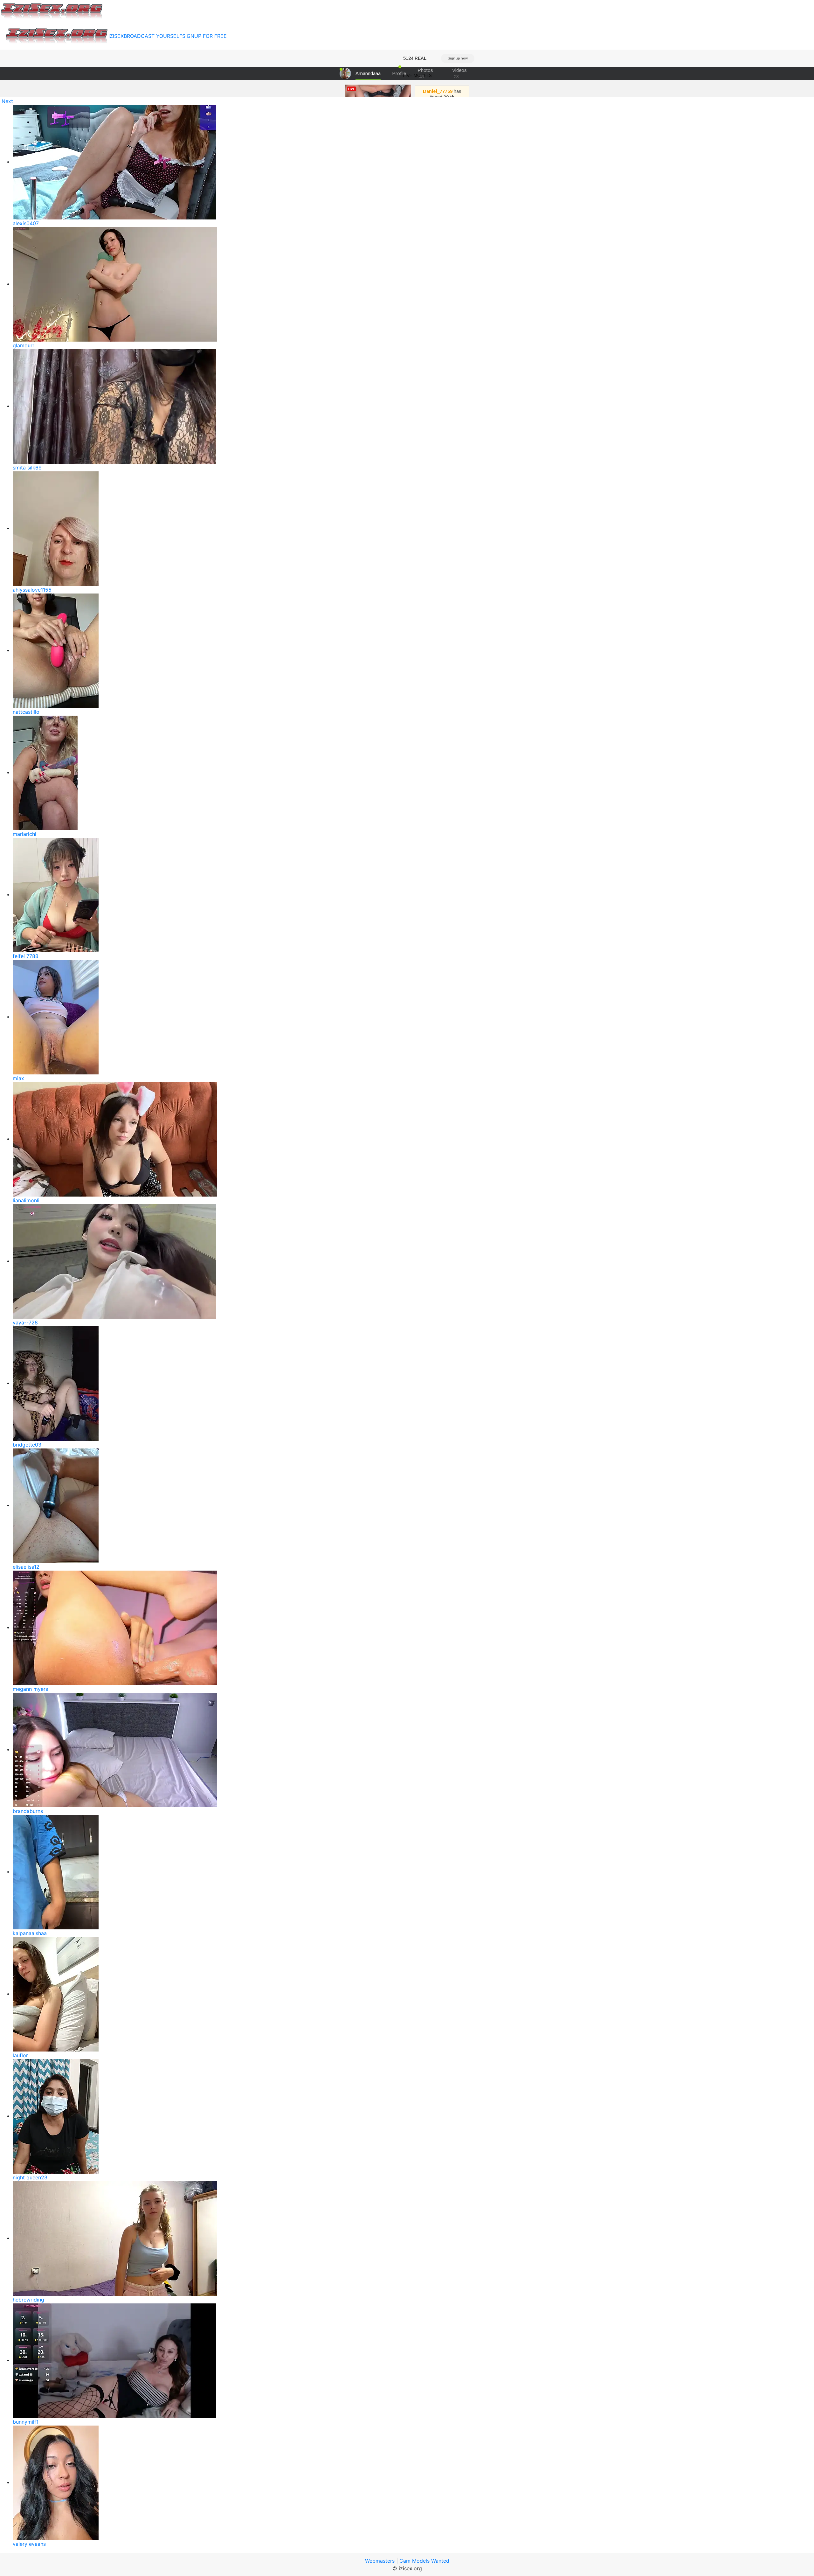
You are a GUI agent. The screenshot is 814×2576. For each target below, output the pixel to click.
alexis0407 (26, 223)
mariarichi (24, 834)
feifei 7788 (26, 956)
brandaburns (28, 1811)
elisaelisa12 (26, 1567)
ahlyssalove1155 (32, 590)
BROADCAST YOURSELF (153, 36)
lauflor (20, 2055)
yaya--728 (25, 1323)
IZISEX (116, 36)
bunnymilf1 (26, 2422)
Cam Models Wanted (424, 2561)
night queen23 (30, 2177)
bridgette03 (27, 1445)
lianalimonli (26, 1200)
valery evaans (29, 2544)
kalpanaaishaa (30, 1933)
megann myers (30, 1689)
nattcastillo (26, 712)
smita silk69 (27, 468)
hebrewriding (28, 2300)
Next (7, 101)
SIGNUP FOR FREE (204, 36)
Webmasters (380, 2561)
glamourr (24, 345)
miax (18, 1078)
